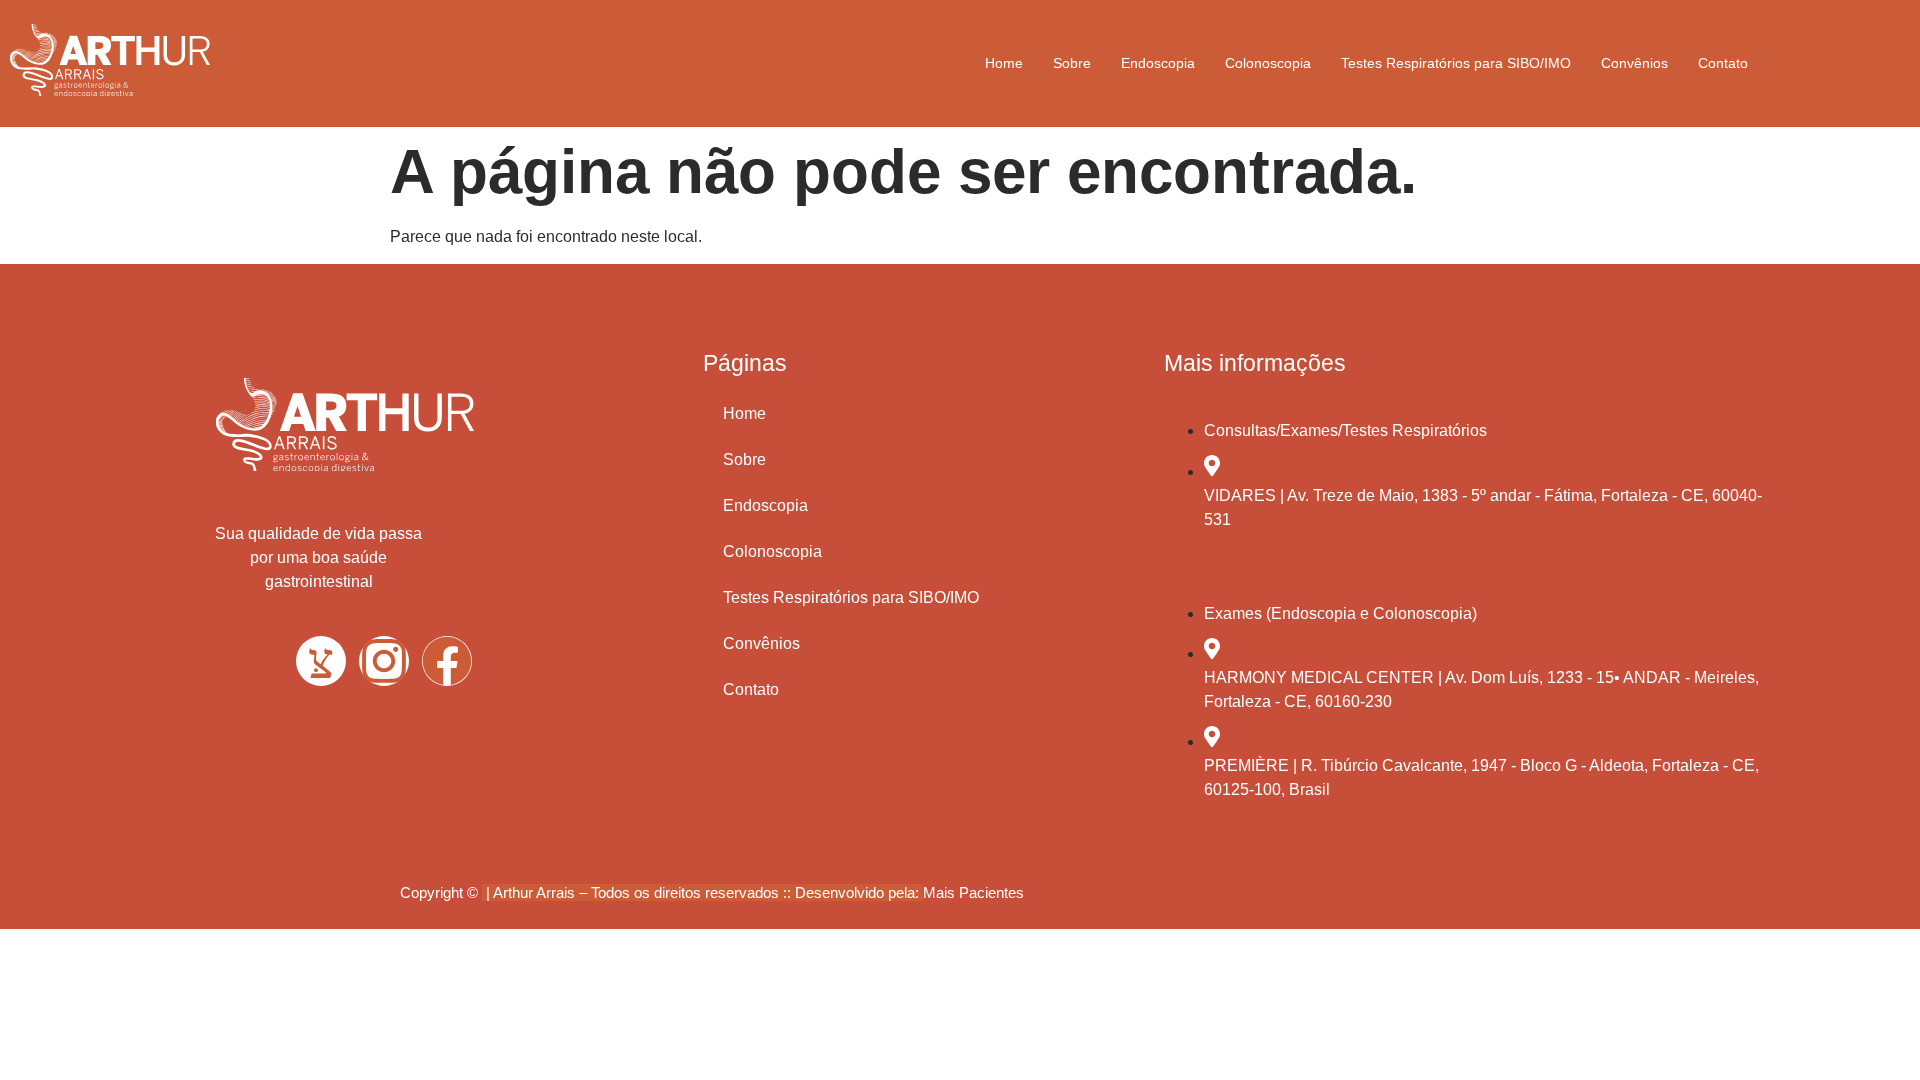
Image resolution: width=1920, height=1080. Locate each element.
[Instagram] (384, 661)
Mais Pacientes (973, 892)
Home (1004, 63)
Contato (1723, 63)
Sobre (1072, 63)
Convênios (1634, 63)
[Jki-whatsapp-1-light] (321, 661)
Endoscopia (1158, 63)
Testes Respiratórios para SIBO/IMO (1456, 63)
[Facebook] (447, 661)
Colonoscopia (1268, 63)
